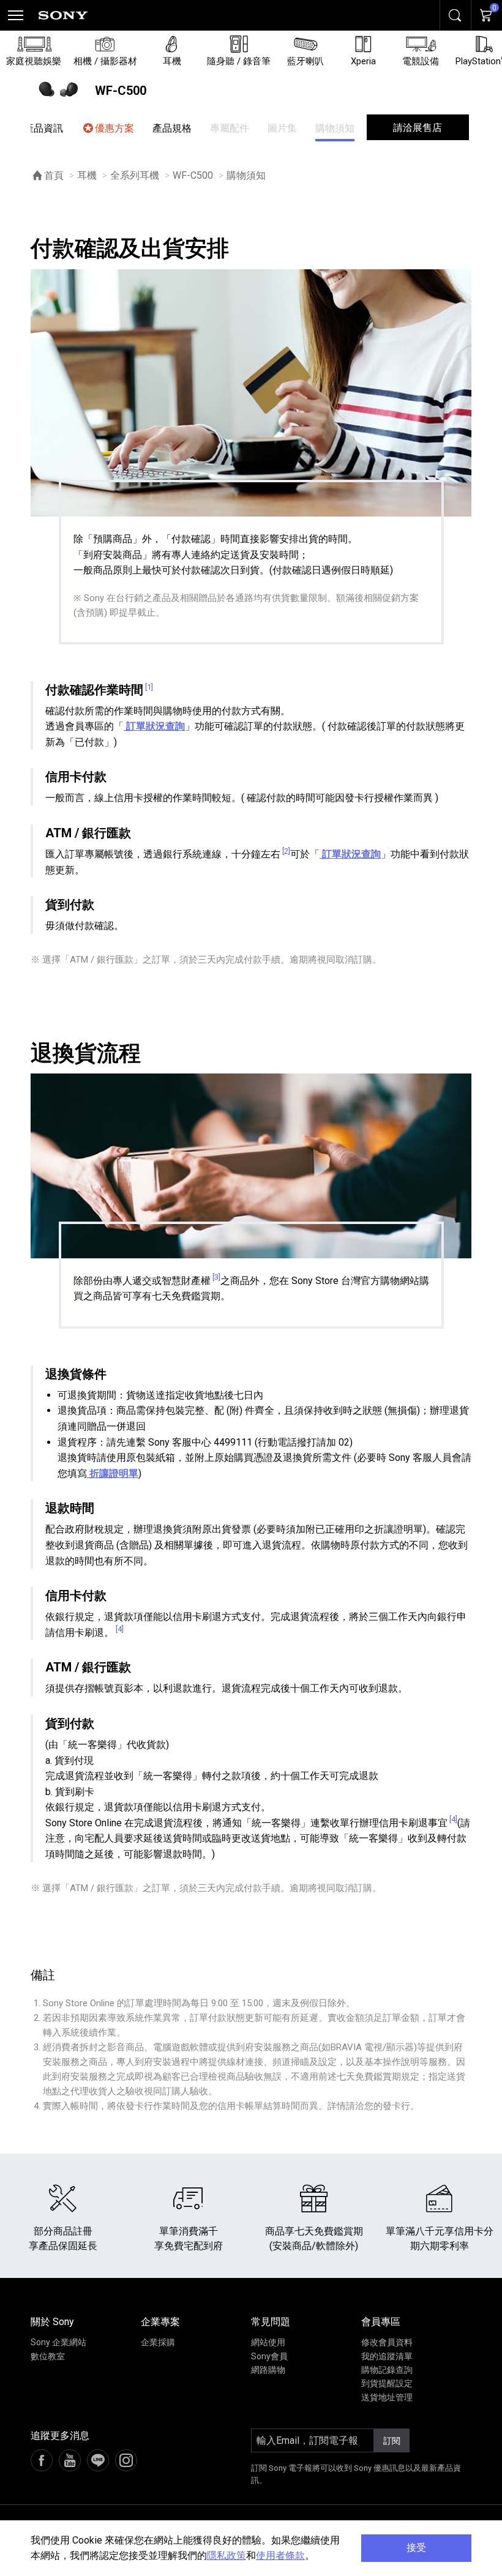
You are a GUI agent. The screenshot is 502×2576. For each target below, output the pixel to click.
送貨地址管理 (387, 2397)
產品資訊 (43, 128)
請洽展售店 (418, 128)
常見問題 (271, 2322)
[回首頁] (63, 15)
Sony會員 (269, 2356)
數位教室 (48, 2356)
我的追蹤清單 (387, 2356)
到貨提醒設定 (387, 2383)
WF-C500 (193, 175)
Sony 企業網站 (58, 2342)
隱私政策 (227, 2555)
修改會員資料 (387, 2342)
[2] (286, 851)
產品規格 (172, 128)
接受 (416, 2548)
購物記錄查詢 (387, 2370)
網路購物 (268, 2370)
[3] (216, 1277)
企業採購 (158, 2342)
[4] (120, 1629)
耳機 (87, 175)
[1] (149, 687)
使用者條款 (280, 2555)
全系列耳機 (135, 175)
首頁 (54, 175)
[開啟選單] (15, 15)
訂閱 (392, 2441)
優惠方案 (114, 128)
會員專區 (381, 2322)
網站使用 (268, 2342)
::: (9, 2325)
